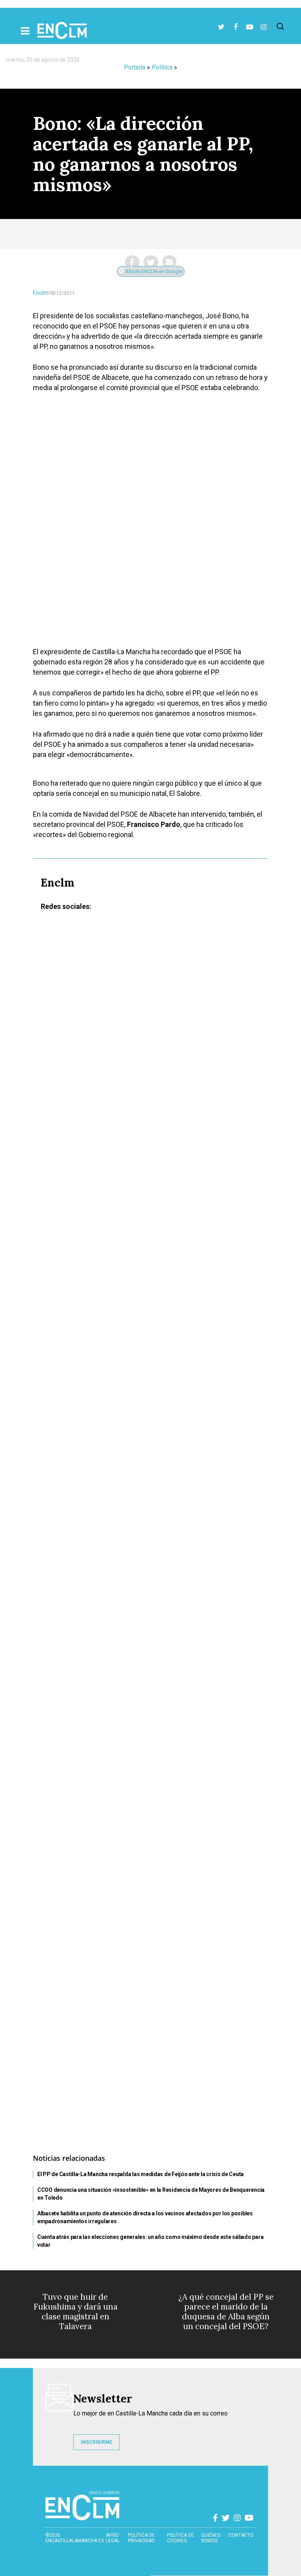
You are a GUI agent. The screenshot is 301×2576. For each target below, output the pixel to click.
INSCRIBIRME (96, 2442)
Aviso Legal (113, 2538)
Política (162, 67)
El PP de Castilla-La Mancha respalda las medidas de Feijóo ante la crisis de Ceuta (141, 2174)
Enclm (41, 293)
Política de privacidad (141, 2538)
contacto (241, 2535)
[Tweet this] (151, 262)
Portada (135, 67)
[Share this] (132, 262)
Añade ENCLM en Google (153, 271)
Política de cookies (180, 2538)
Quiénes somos (211, 2538)
